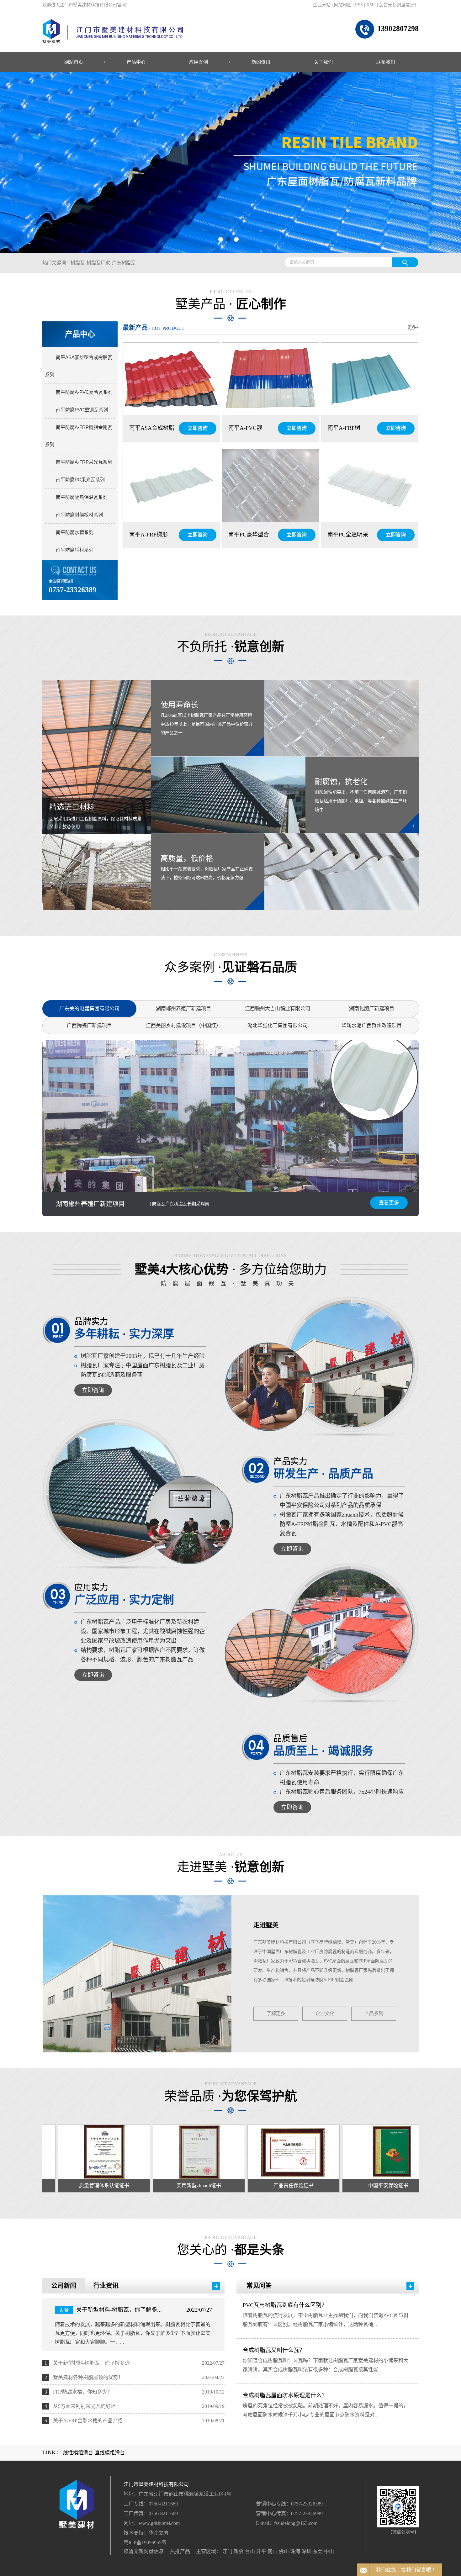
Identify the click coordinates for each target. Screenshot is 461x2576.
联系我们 (386, 62)
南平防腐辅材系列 (75, 550)
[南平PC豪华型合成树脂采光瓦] (270, 486)
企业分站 (322, 5)
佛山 (284, 2551)
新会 (239, 2551)
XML (371, 5)
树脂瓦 (78, 263)
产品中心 (136, 62)
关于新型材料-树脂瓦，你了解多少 (91, 2363)
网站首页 (74, 62)
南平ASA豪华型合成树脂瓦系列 (79, 366)
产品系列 (374, 2014)
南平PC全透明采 (348, 535)
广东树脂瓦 (124, 263)
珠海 (295, 2551)
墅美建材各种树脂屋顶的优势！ (88, 2377)
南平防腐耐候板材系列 (79, 515)
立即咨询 (198, 428)
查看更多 (389, 1203)
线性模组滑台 (78, 2453)
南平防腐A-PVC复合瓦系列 (84, 392)
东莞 (318, 2551)
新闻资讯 (261, 62)
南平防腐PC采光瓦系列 (80, 480)
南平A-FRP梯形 (148, 535)
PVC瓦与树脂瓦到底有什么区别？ (285, 2305)
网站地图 (343, 5)
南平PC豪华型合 (249, 535)
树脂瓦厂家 (98, 263)
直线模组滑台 (110, 2453)
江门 (227, 2551)
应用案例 (199, 62)
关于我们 (323, 62)
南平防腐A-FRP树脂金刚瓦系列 (79, 436)
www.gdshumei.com (159, 2523)
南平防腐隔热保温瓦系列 (82, 497)
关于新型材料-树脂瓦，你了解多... (119, 2310)
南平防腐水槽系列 (75, 532)
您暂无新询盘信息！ (399, 5)
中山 (329, 2551)
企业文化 (325, 2014)
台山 (250, 2551)
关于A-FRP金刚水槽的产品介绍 (88, 2421)
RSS (359, 5)
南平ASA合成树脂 (152, 428)
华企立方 (159, 2533)
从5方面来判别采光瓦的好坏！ (87, 2406)
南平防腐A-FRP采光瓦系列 (84, 462)
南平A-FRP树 (344, 428)
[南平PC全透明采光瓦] (370, 486)
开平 (261, 2551)
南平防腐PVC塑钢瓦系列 (82, 410)
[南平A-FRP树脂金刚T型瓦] (370, 379)
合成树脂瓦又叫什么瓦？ (274, 2350)
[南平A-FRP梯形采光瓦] (171, 486)
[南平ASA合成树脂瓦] (171, 379)
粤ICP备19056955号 (145, 2543)
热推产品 (180, 2551)
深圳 (306, 2551)
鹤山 (273, 2551)
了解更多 (276, 2014)
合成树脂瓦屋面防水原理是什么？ (285, 2395)
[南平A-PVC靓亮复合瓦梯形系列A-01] (270, 379)
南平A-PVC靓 (245, 428)
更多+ (413, 327)
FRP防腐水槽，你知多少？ (83, 2392)
